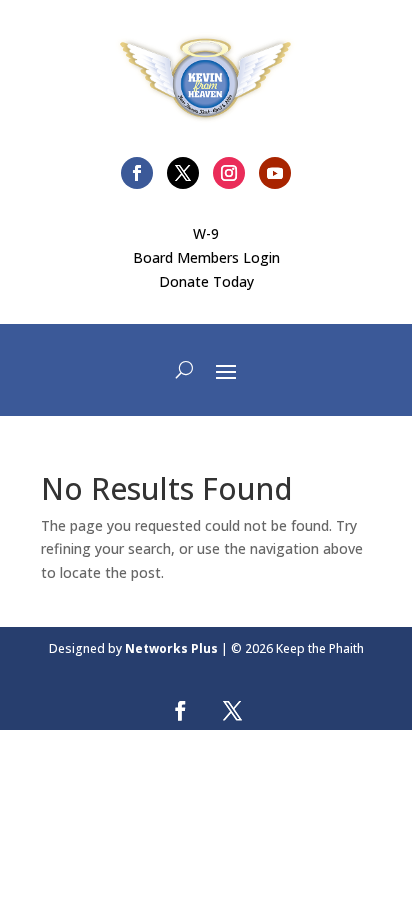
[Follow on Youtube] (275, 173)
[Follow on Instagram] (229, 173)
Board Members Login (206, 257)
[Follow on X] (183, 173)
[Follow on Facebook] (137, 173)
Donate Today (206, 281)
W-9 (206, 233)
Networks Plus (171, 648)
